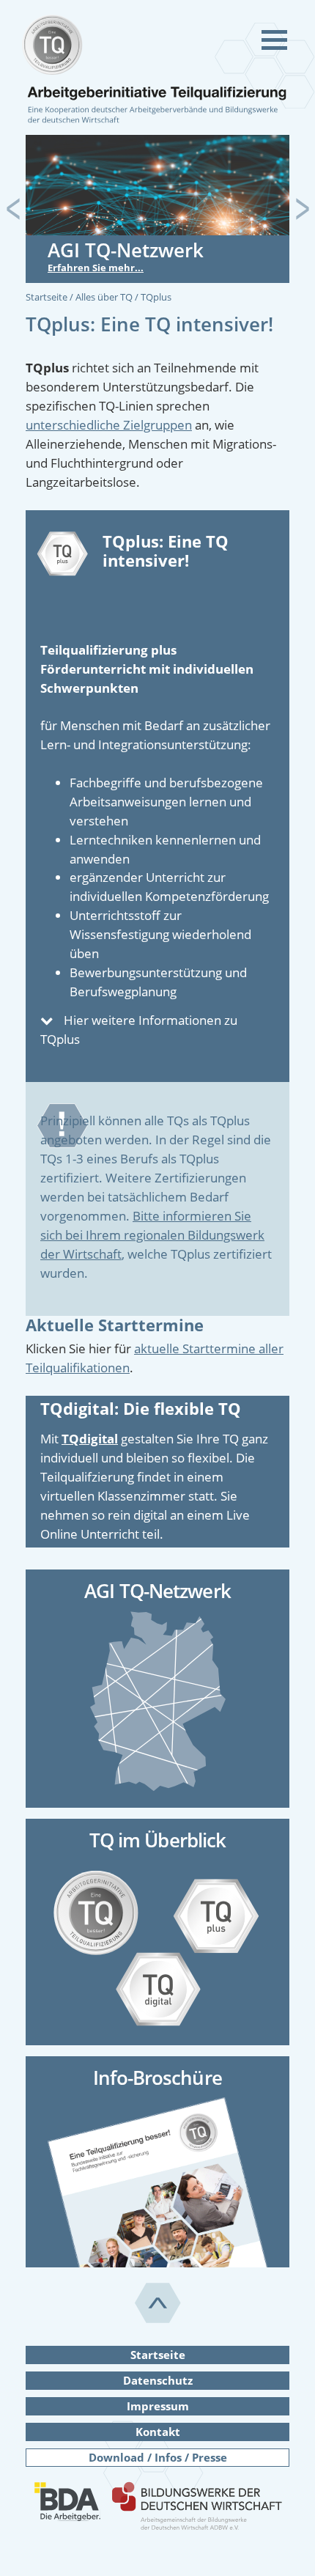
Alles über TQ (105, 297)
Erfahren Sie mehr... (96, 268)
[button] (13, 209)
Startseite (48, 297)
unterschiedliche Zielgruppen (109, 425)
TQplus (156, 297)
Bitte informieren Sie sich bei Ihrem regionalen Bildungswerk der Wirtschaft (152, 1235)
